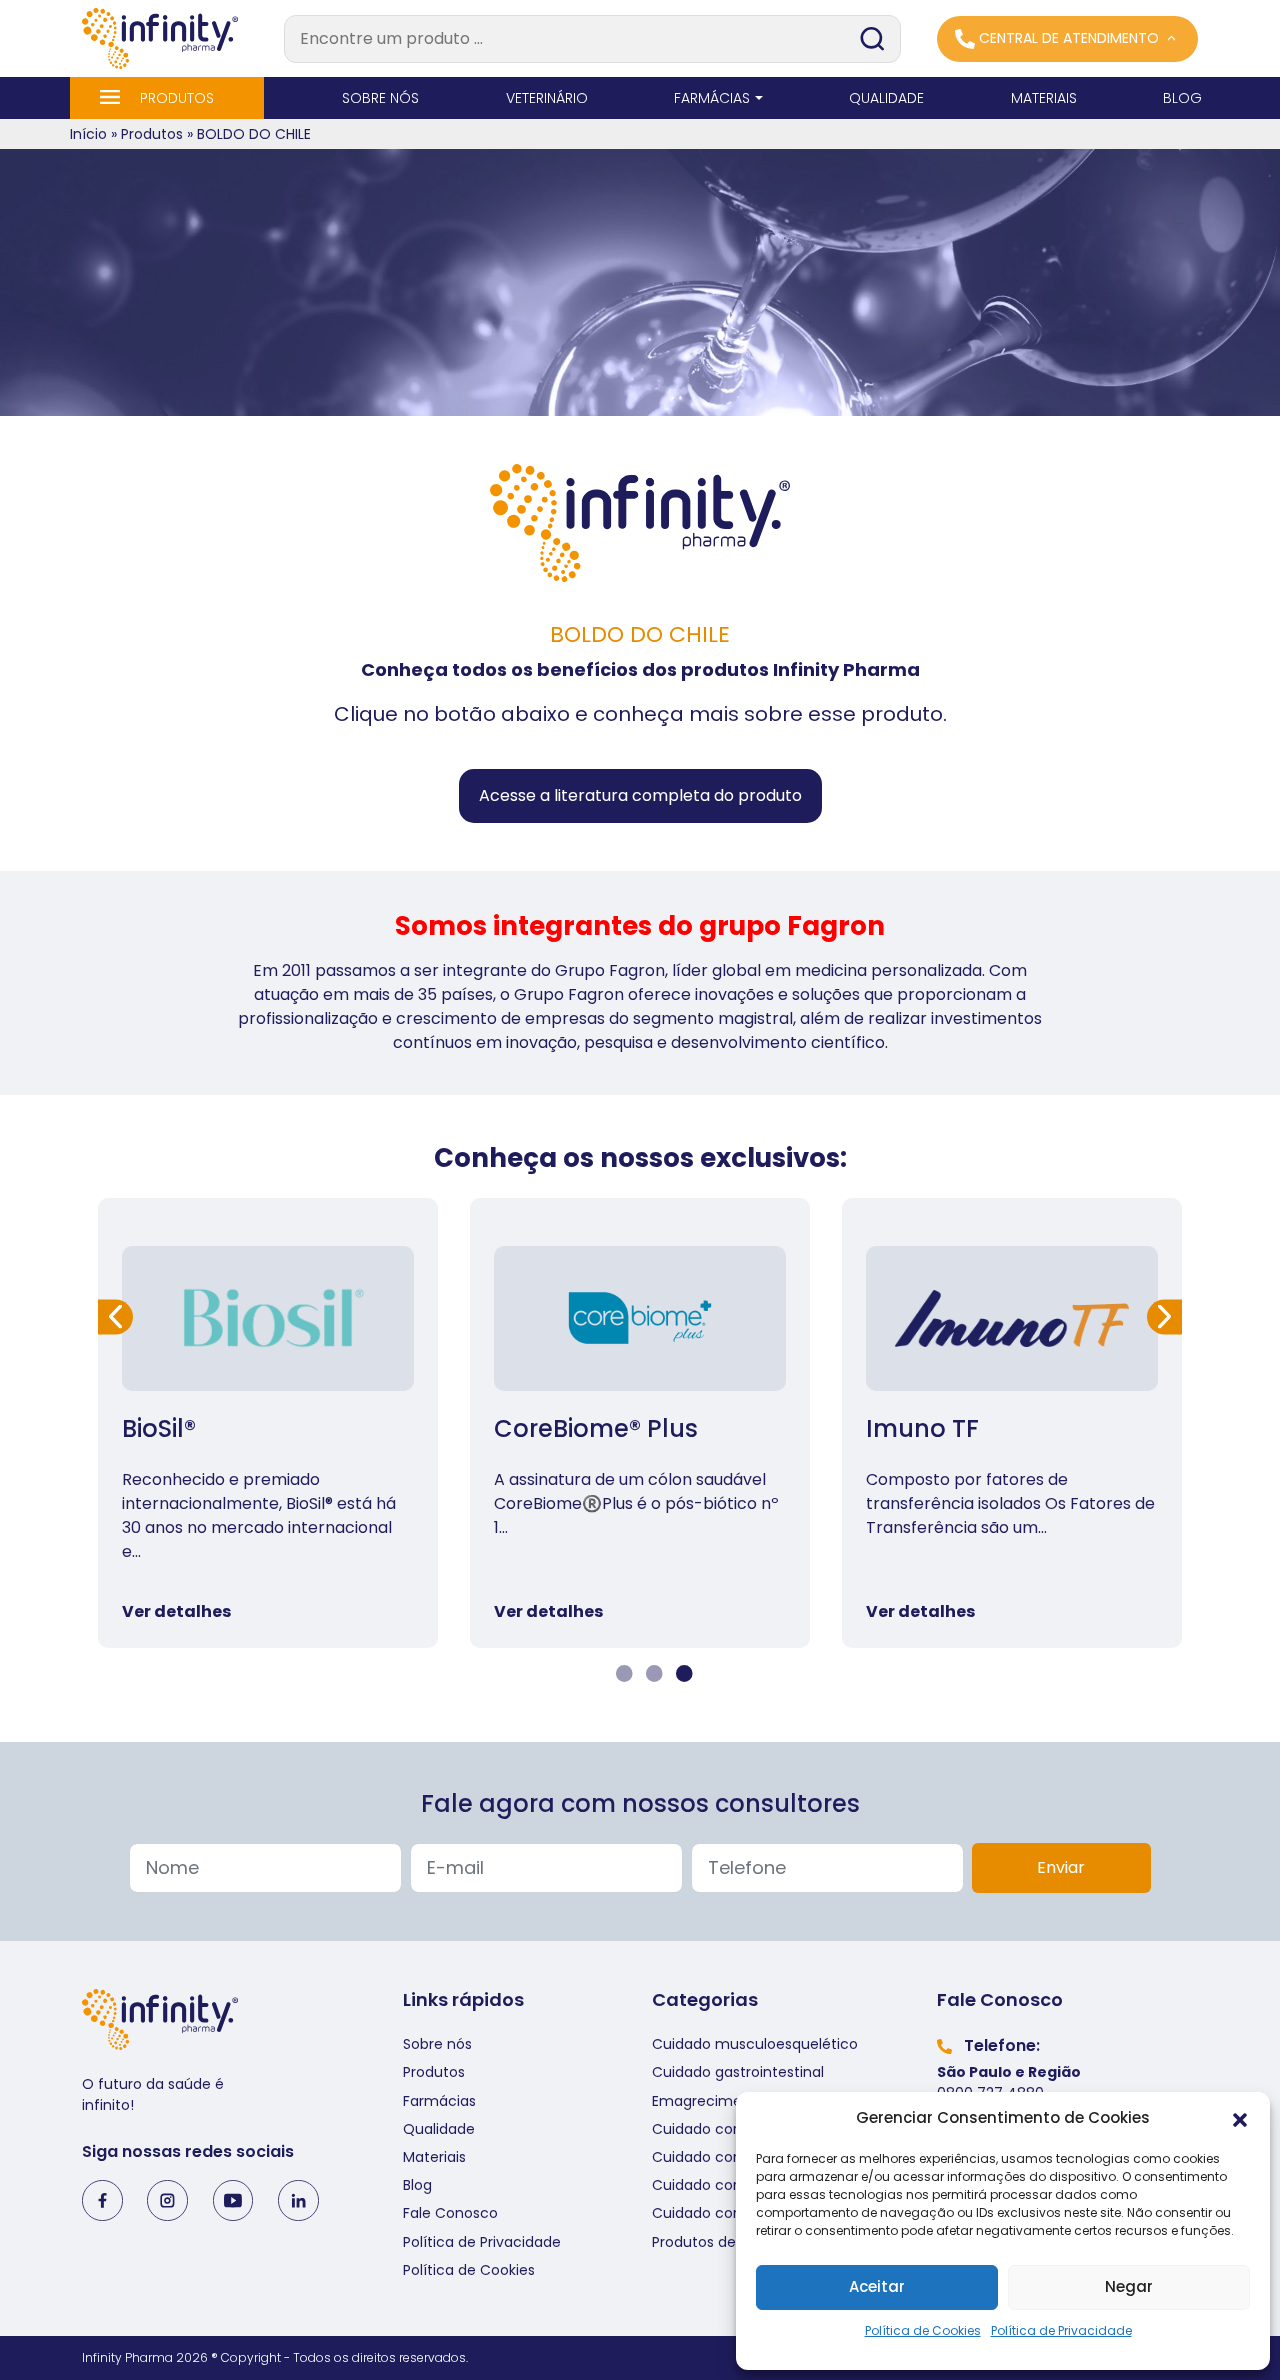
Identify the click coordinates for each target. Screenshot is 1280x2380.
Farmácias (439, 2101)
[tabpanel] (268, 1423)
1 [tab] (622, 1674)
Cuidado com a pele (723, 2129)
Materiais (434, 2157)
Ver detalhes (176, 1611)
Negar (1129, 2286)
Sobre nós (437, 2044)
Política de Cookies (923, 2330)
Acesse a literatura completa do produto (640, 795)
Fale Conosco (450, 2213)
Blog (417, 2185)
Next (1164, 1316)
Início (88, 134)
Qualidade (439, 2129)
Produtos (152, 134)
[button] (1240, 2119)
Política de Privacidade (1061, 2330)
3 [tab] (682, 1674)
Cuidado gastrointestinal (738, 2072)
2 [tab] (652, 1674)
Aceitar (877, 2286)
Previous (115, 1316)
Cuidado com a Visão (727, 2213)
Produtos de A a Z (713, 2242)
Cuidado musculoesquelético (755, 2044)
